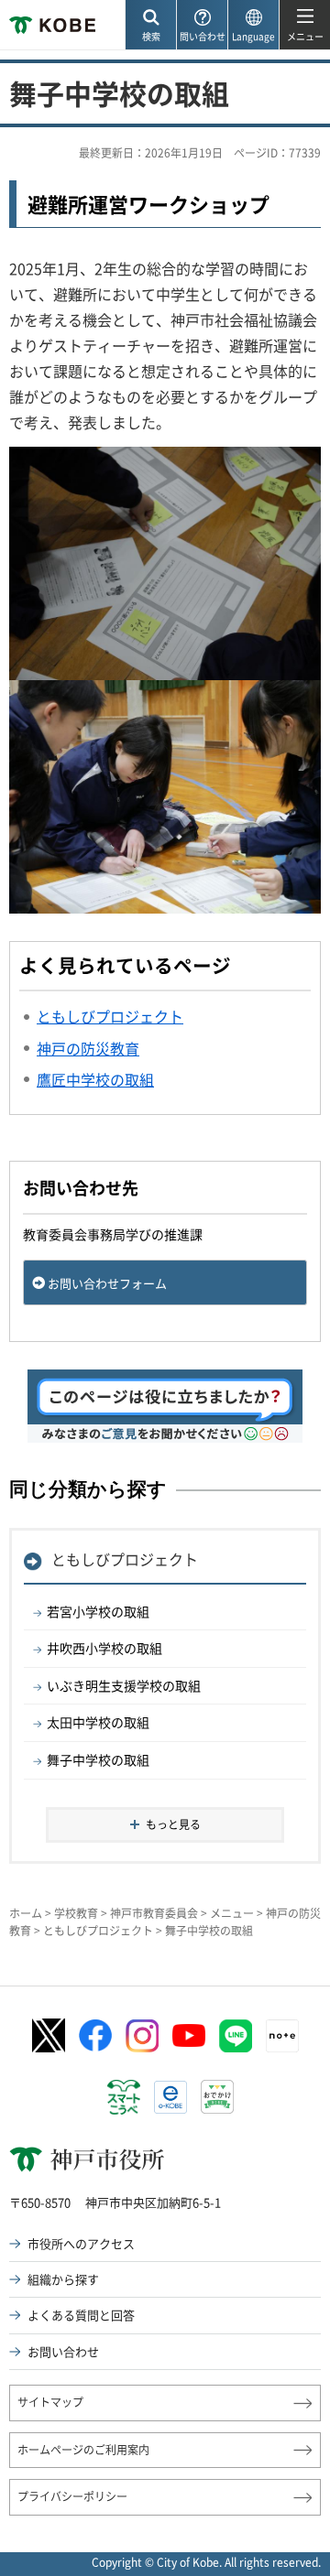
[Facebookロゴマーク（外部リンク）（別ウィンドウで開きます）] (95, 2036)
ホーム (26, 1913)
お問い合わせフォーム (107, 1283)
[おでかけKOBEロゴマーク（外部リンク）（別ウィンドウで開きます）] (217, 2097)
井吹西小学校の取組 (104, 1648)
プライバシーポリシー (72, 2496)
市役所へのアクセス (81, 2243)
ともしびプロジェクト (125, 1559)
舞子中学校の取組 (98, 1759)
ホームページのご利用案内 (83, 2450)
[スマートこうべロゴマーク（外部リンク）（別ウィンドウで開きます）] (124, 2097)
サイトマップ (50, 2402)
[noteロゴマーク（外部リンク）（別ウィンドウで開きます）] (282, 2036)
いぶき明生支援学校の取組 (124, 1685)
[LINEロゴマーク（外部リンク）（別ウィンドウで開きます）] (236, 2036)
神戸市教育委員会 (154, 1913)
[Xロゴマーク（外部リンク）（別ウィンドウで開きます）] (49, 2035)
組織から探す (63, 2279)
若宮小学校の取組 (98, 1611)
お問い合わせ (63, 2351)
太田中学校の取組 (98, 1722)
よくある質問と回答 (81, 2315)
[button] (150, 25)
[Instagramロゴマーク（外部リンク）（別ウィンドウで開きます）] (142, 2036)
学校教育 (76, 1913)
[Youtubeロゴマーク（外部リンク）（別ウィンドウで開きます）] (189, 2035)
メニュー (232, 1913)
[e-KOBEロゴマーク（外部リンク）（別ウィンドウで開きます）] (170, 2097)
